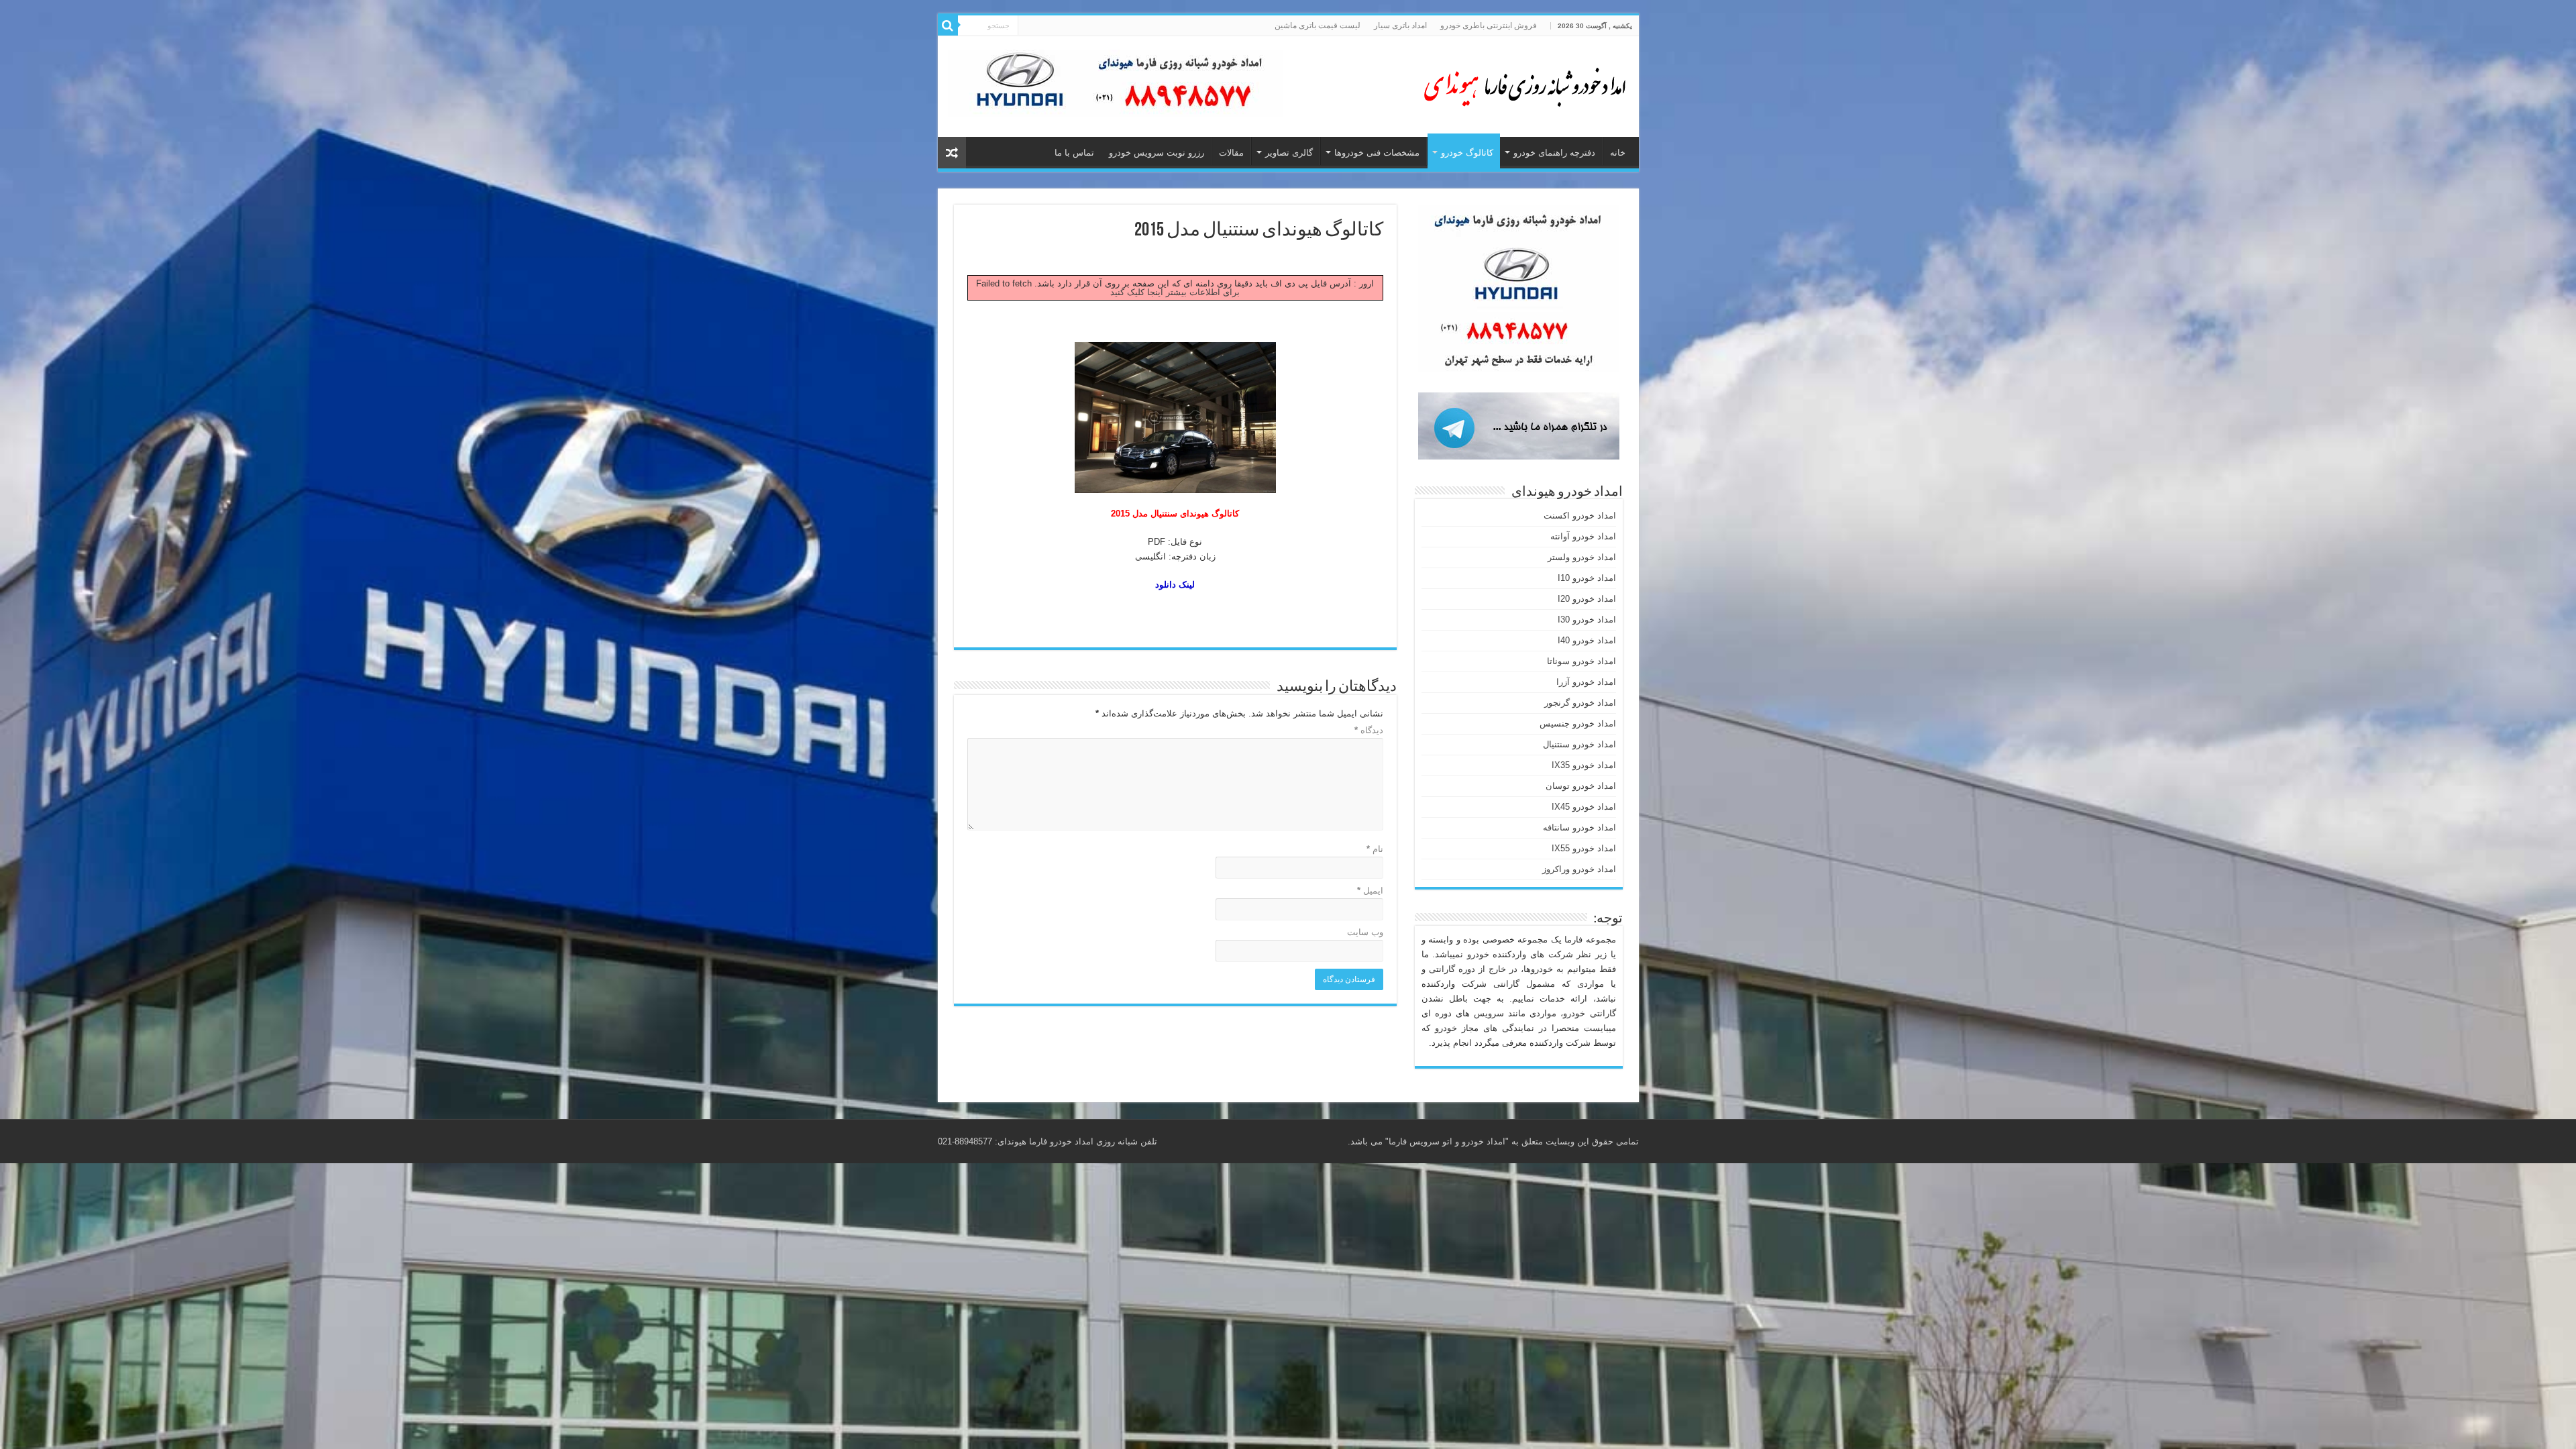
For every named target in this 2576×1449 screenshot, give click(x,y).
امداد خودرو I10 (1587, 578)
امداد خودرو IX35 (1584, 765)
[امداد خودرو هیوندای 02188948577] (1521, 84)
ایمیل (1370, 891)
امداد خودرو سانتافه (1579, 827)
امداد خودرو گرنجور (1580, 703)
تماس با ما (1074, 153)
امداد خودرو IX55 (1584, 848)
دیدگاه (1369, 730)
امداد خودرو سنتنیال (1579, 744)
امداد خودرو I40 (1587, 640)
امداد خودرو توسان (1581, 786)
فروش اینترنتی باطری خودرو (1489, 25)
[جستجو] (948, 25)
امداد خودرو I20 (1587, 599)
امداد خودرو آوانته (1583, 536)
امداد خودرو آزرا (1586, 682)
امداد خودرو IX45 (1584, 807)
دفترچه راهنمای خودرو (1554, 153)
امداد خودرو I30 (1587, 620)
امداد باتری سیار (1400, 25)
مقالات (1231, 153)
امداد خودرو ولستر (1582, 557)
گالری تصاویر (1289, 153)
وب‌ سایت (1365, 932)
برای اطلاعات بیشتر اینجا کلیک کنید (1175, 292)
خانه (1618, 153)
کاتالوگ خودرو (1467, 153)
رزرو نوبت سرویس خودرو (1157, 153)
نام (1375, 849)
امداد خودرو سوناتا (1581, 661)
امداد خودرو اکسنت (1580, 516)
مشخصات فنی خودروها (1377, 153)
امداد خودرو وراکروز (1579, 869)
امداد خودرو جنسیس (1578, 723)
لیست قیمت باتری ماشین (1318, 25)
